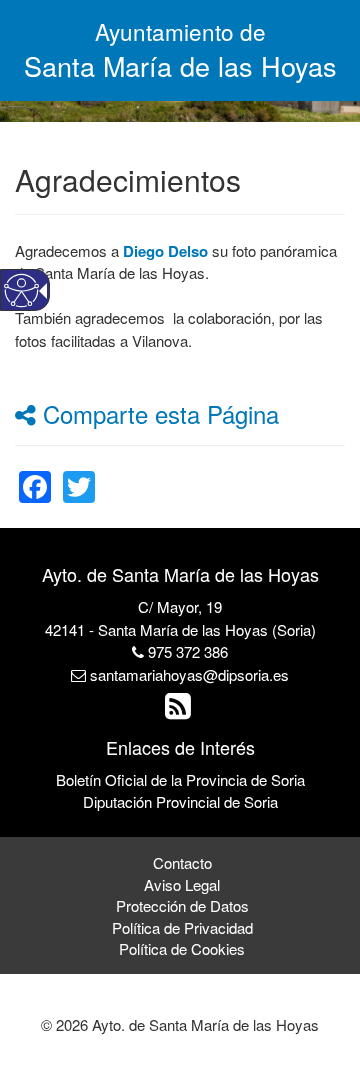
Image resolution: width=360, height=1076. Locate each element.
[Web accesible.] (21, 290)
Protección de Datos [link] (182, 905)
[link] (35, 474)
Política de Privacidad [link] (182, 927)
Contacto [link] (182, 862)
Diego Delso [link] (165, 251)
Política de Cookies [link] (182, 948)
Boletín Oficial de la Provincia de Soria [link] (180, 779)
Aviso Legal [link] (182, 884)
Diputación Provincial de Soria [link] (180, 801)
